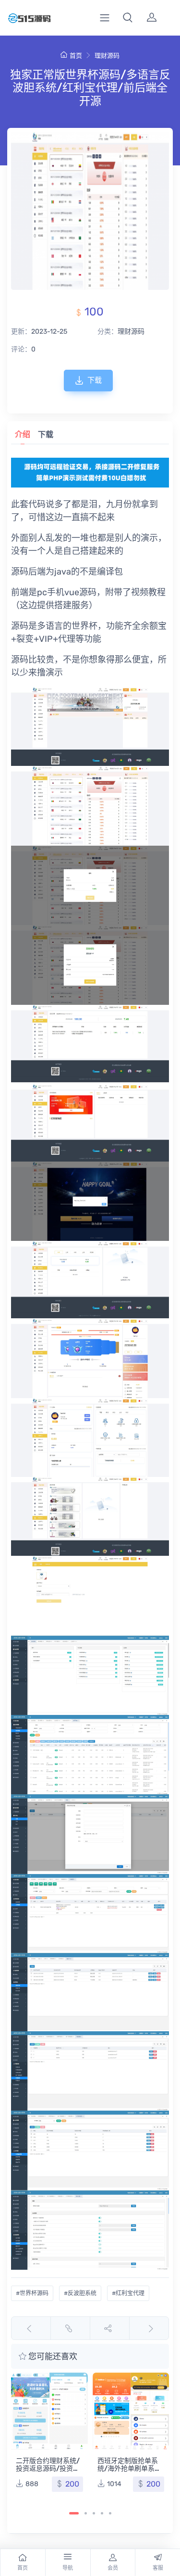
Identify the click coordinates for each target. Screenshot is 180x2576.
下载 (95, 380)
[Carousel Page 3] (94, 2513)
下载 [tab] (46, 434)
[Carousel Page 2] (86, 2513)
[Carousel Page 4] (102, 2513)
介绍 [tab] (23, 434)
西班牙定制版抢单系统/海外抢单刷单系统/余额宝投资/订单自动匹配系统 (128, 2472)
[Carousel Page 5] (110, 2513)
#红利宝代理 (128, 2293)
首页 (76, 56)
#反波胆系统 (80, 2293)
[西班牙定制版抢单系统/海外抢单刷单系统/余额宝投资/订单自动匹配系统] (131, 2411)
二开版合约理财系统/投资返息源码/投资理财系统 (48, 2469)
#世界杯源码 (32, 2293)
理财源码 (107, 56)
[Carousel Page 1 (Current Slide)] (74, 2513)
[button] (128, 18)
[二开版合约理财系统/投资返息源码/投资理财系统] (49, 2411)
